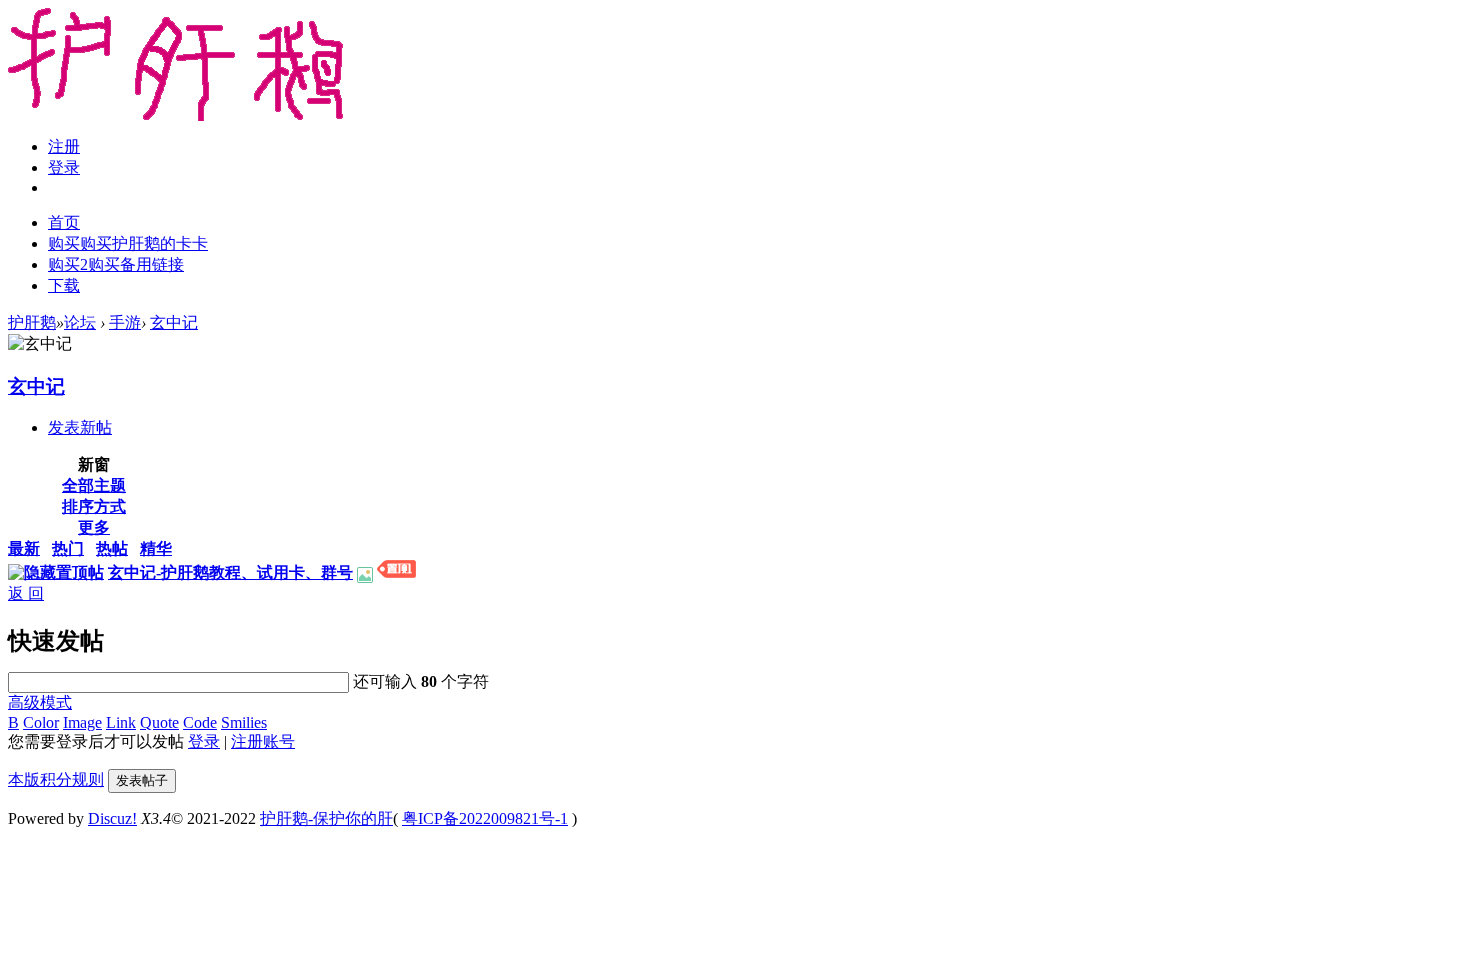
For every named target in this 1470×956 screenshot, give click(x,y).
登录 (64, 167)
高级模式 (40, 702)
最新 (24, 548)
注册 (64, 146)
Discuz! (112, 818)
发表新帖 (80, 427)
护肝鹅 (32, 322)
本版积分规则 (56, 779)
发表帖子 (142, 780)
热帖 (112, 548)
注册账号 (263, 741)
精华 (156, 548)
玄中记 (174, 322)
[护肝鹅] (175, 115)
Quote (159, 722)
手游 (125, 322)
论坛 (80, 322)
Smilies (244, 722)
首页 (64, 222)
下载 (64, 285)
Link (121, 722)
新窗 (94, 464)
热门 (68, 548)
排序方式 (94, 506)
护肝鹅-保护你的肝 (326, 818)
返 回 (26, 593)
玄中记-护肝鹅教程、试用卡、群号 (230, 572)
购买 (128, 243)
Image (82, 722)
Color (41, 722)
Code (200, 722)
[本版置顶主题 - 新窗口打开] (396, 572)
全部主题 (94, 485)
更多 (94, 527)
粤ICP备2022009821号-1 (485, 818)
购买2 (116, 264)
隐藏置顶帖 (64, 572)
